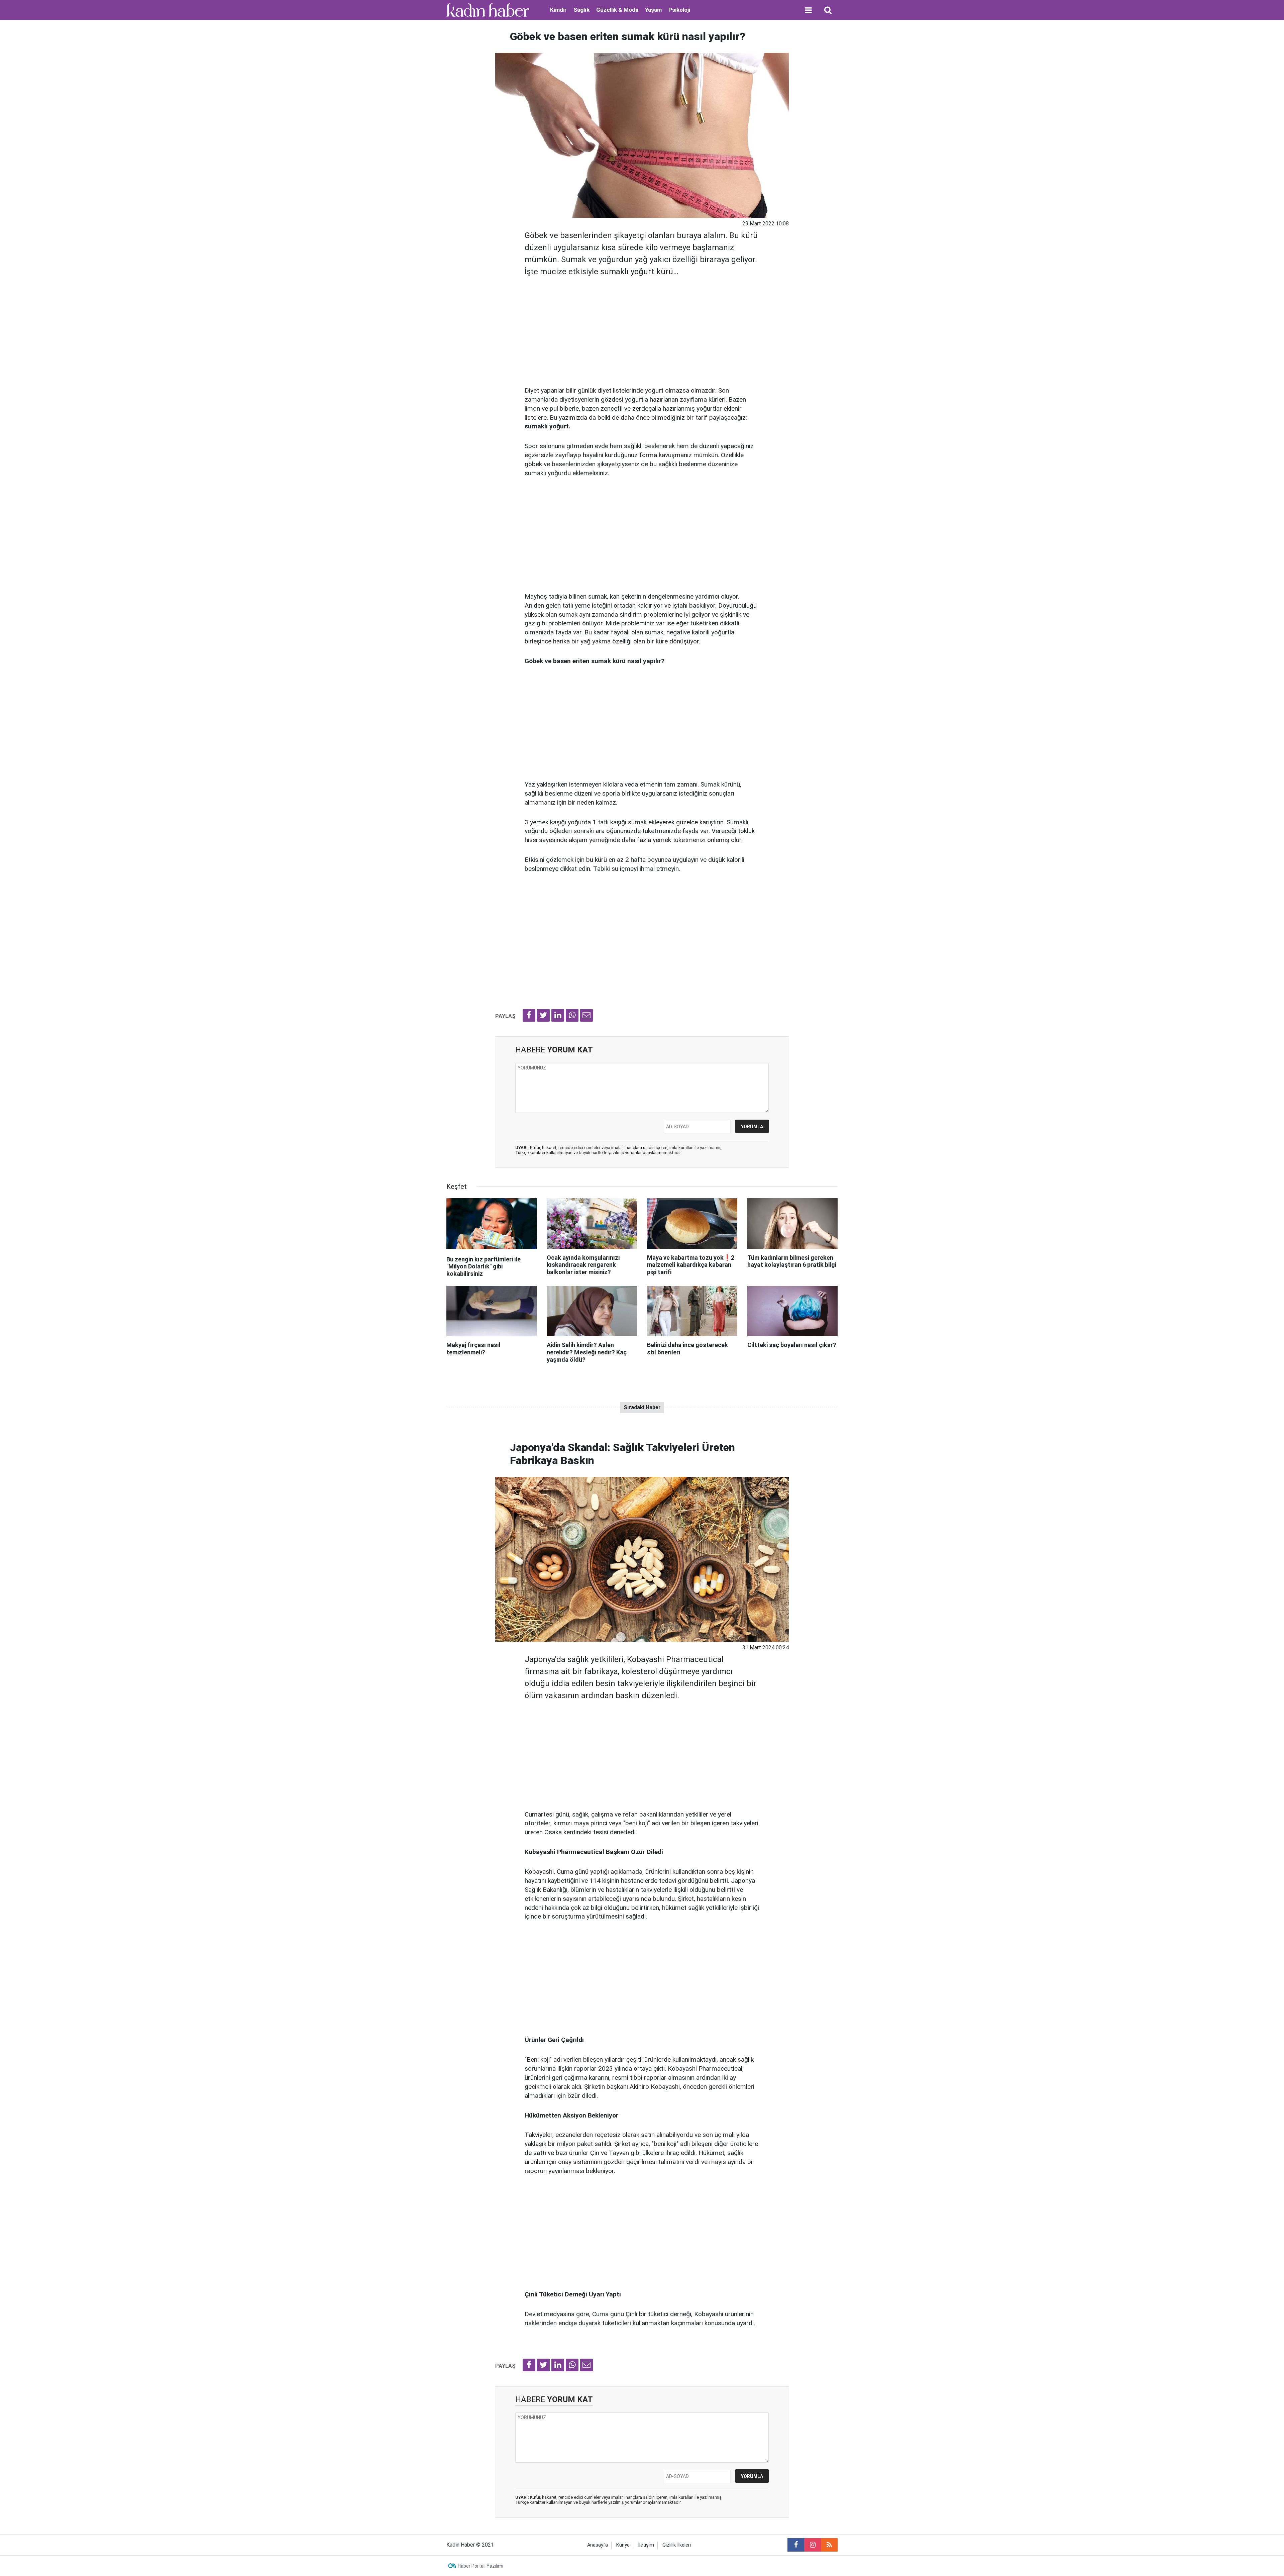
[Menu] (808, 10)
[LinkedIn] (558, 1015)
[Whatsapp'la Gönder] (572, 1015)
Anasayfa (598, 2545)
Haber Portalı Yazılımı (480, 2566)
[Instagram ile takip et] (813, 2545)
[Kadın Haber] (488, 10)
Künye (623, 2545)
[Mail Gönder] (586, 1015)
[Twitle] (543, 1015)
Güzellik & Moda (617, 10)
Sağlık (581, 10)
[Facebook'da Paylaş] (529, 1015)
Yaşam (653, 10)
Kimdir (558, 10)
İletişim (646, 2545)
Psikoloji (679, 10)
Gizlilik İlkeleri (677, 2545)
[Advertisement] (642, 329)
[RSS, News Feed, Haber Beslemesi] (829, 2545)
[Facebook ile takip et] (796, 2545)
